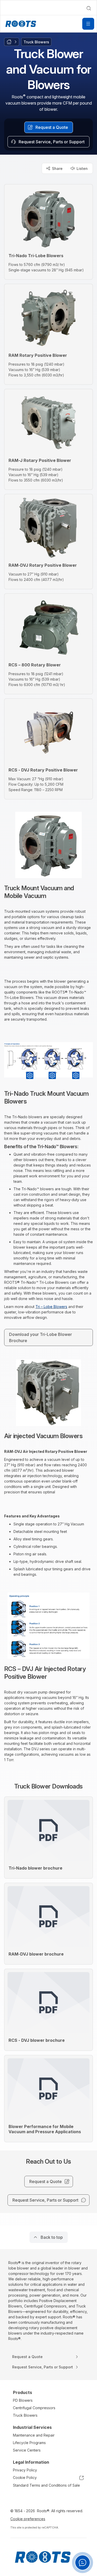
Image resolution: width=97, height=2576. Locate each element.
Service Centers (27, 2450)
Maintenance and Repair (34, 2435)
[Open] (88, 24)
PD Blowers (23, 2400)
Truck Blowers (25, 2415)
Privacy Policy (25, 2470)
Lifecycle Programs (29, 2443)
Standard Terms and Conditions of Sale (46, 2485)
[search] (89, 8)
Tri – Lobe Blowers (51, 1307)
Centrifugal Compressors (34, 2408)
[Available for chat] (83, 2563)
